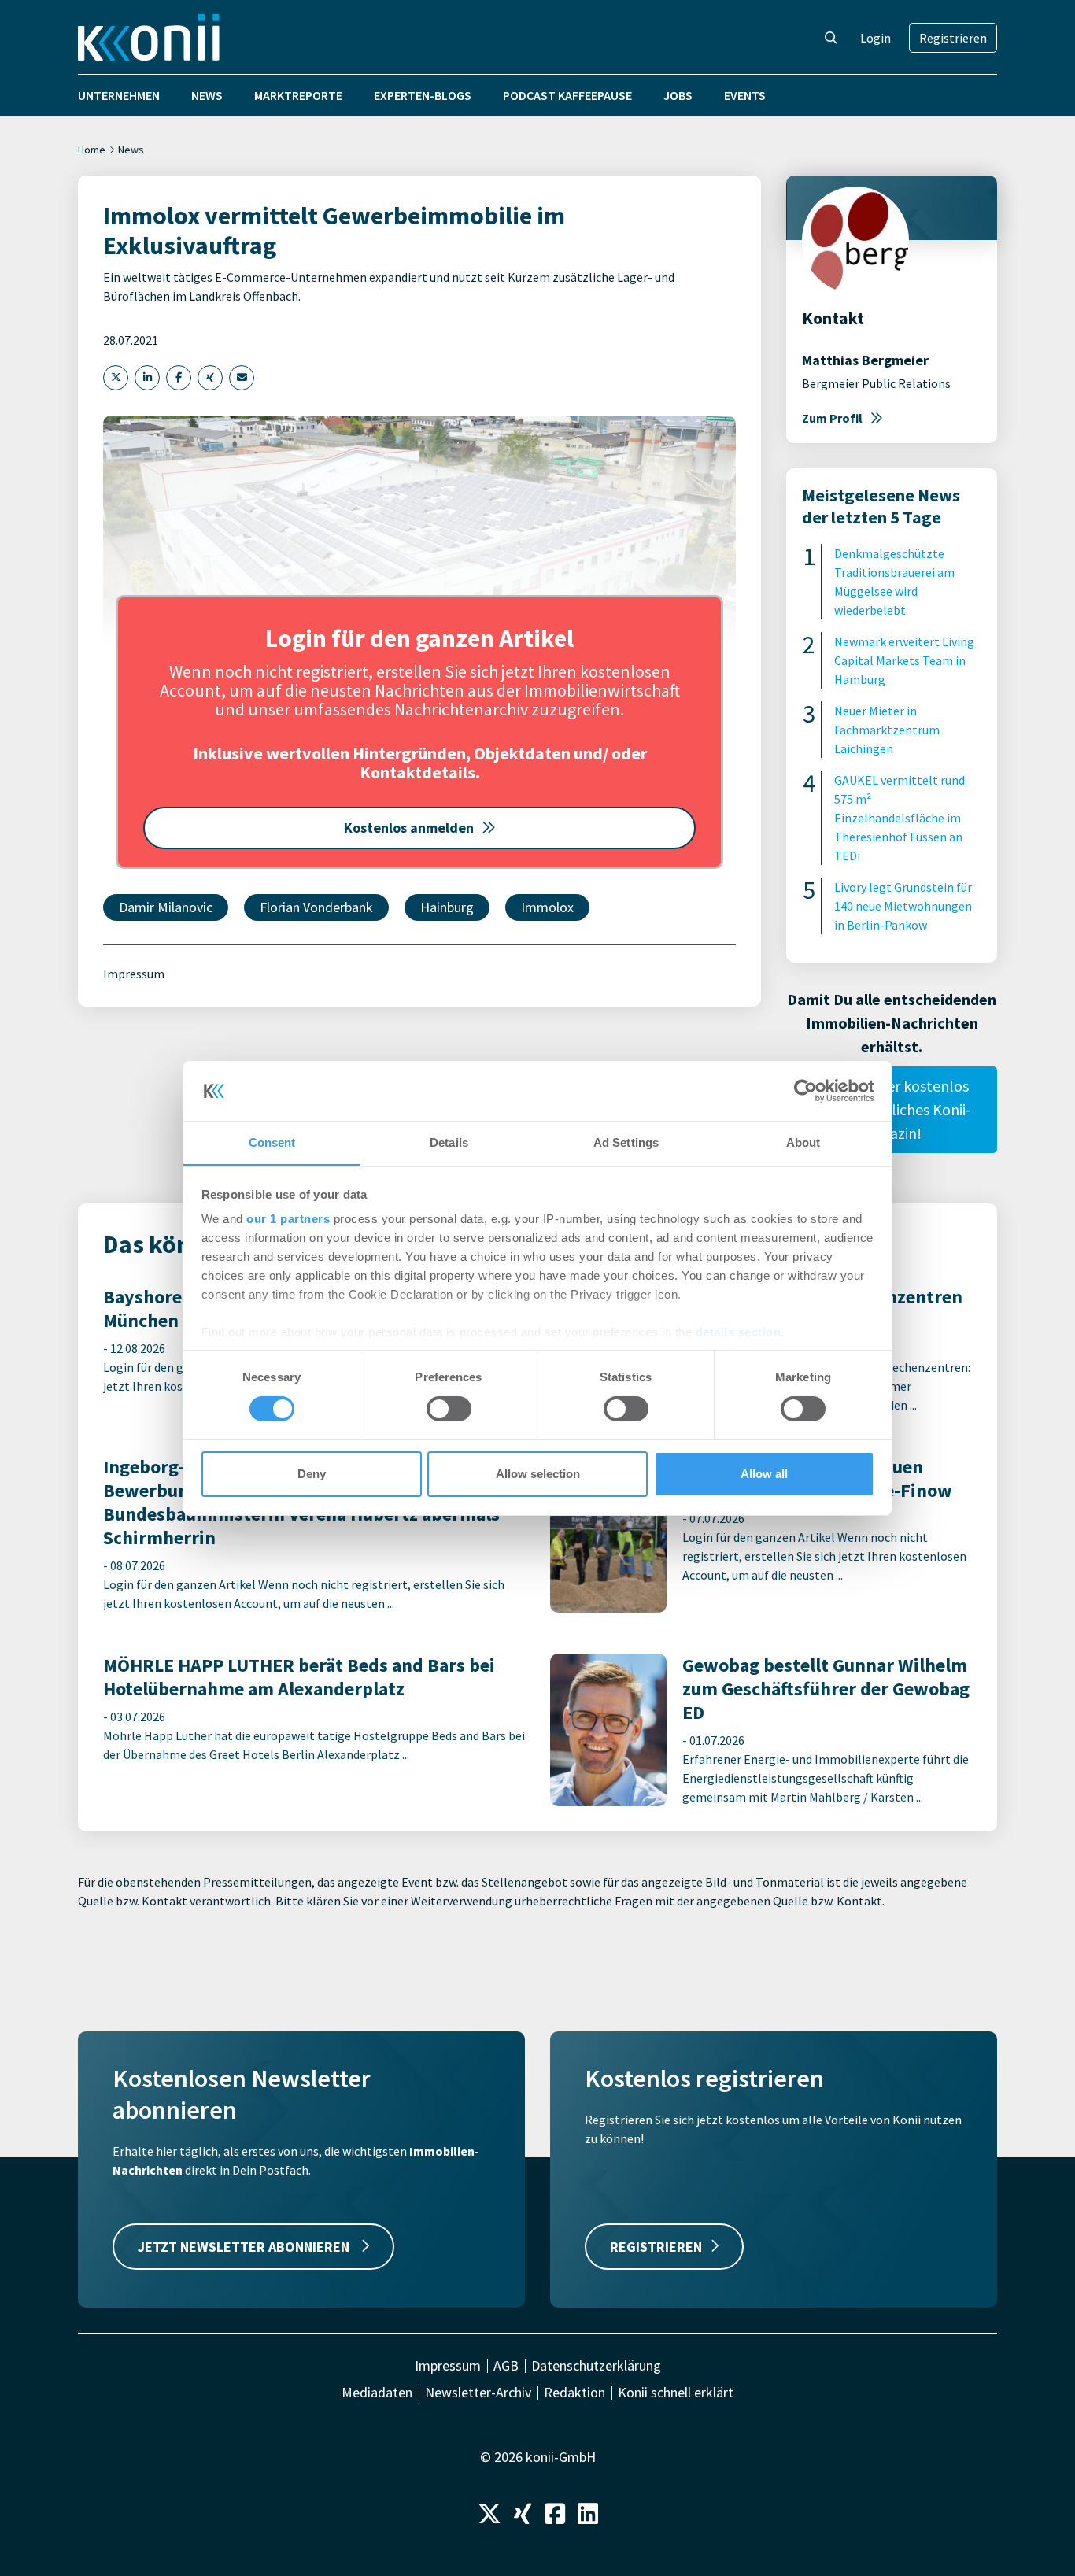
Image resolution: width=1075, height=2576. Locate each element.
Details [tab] (449, 1142)
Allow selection (538, 1474)
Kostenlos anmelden (409, 828)
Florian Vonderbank (316, 907)
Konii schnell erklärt (676, 2393)
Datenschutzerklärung (596, 2366)
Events (745, 95)
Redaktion (574, 2393)
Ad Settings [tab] (626, 1142)
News (207, 95)
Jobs (678, 95)
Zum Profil (832, 418)
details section (739, 1332)
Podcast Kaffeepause (567, 95)
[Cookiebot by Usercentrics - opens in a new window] (805, 1091)
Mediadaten (377, 2393)
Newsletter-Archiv (478, 2393)
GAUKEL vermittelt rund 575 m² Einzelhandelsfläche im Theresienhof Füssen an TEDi (900, 818)
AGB (506, 2366)
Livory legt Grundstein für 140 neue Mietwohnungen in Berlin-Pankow (903, 906)
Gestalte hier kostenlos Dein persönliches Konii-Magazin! (892, 1109)
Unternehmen (119, 95)
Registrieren (953, 38)
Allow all (764, 1474)
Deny (312, 1474)
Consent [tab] (272, 1142)
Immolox (547, 907)
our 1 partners (288, 1219)
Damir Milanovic (166, 907)
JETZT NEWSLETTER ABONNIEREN (245, 2247)
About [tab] (803, 1142)
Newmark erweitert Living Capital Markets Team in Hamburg (904, 660)
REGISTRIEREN (656, 2247)
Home (92, 150)
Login (876, 38)
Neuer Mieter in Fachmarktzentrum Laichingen (887, 730)
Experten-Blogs (423, 95)
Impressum (134, 974)
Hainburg (447, 907)
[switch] (449, 1409)
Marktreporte (298, 95)
